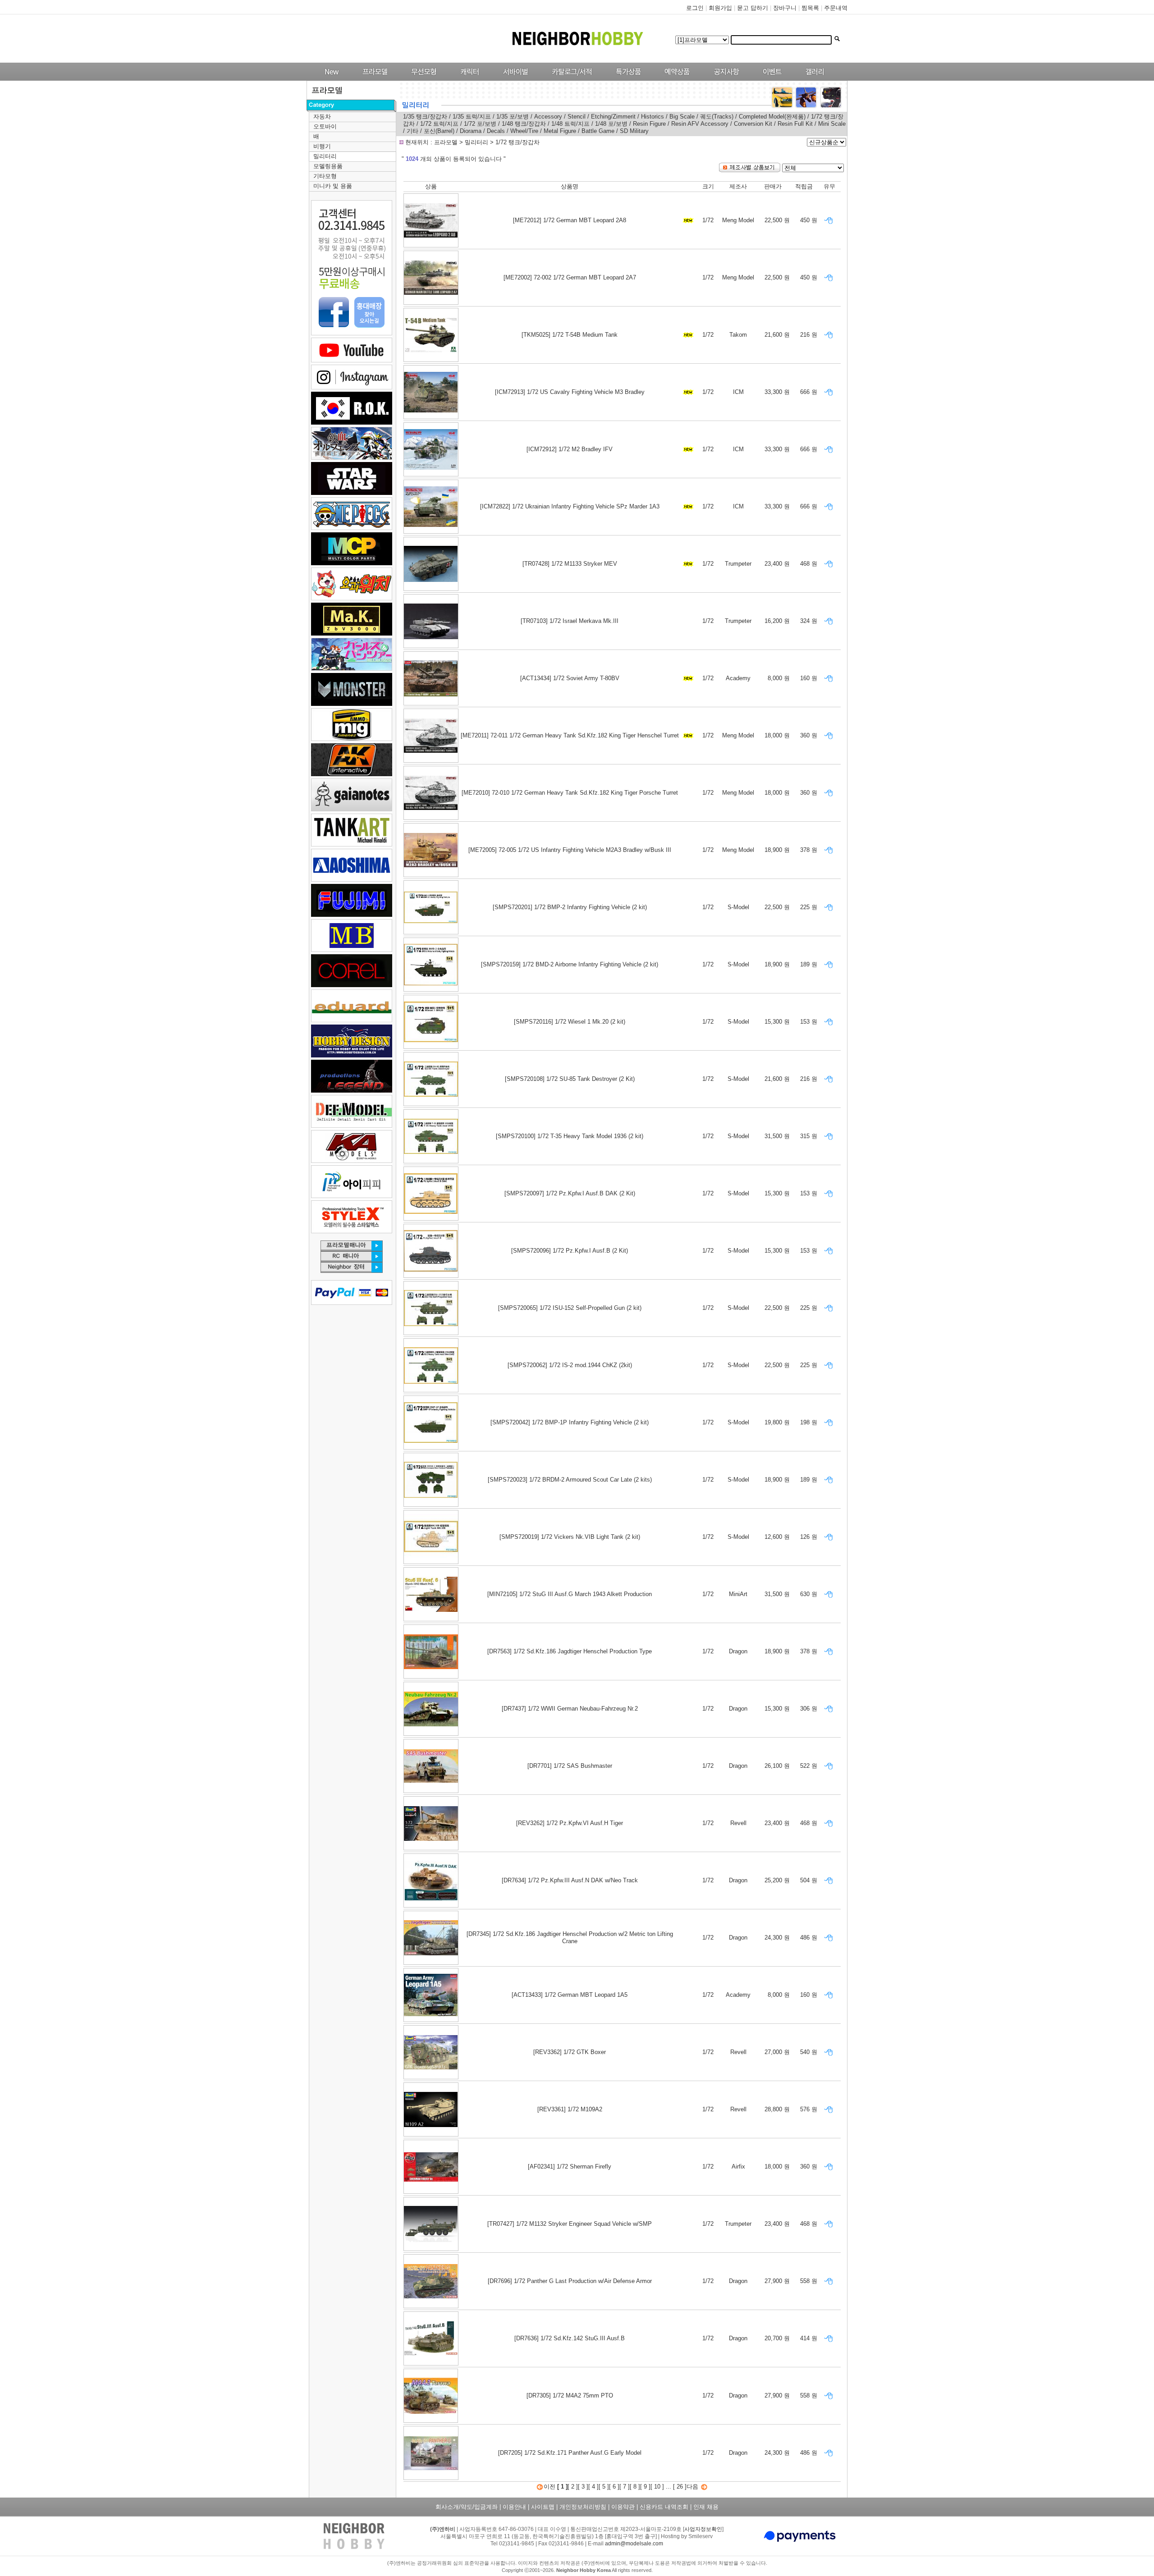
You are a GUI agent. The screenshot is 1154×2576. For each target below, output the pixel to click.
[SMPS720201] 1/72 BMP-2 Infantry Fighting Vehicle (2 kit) (570, 907)
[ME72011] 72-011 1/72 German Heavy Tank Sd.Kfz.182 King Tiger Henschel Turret (570, 735)
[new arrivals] (331, 79)
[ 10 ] (657, 2487)
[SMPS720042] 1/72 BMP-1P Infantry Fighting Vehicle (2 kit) (570, 1422)
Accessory (548, 117)
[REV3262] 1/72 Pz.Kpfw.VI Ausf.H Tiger (570, 1823)
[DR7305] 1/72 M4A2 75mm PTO (570, 2395)
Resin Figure (649, 124)
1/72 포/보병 (480, 124)
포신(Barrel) (440, 131)
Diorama (471, 131)
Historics (653, 117)
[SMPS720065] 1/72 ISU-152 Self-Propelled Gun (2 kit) (570, 1308)
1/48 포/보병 (611, 124)
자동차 (322, 117)
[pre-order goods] (675, 79)
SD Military (634, 131)
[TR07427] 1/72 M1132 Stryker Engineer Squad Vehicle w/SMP (570, 2224)
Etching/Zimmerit (613, 117)
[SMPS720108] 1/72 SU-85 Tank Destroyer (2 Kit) (570, 1079)
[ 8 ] (635, 2487)
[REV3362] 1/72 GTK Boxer (570, 2052)
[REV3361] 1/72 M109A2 (570, 2109)
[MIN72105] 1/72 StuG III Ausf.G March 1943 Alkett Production (570, 1594)
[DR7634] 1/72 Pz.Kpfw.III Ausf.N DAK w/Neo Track (570, 1880)
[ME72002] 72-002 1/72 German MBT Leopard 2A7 (570, 277)
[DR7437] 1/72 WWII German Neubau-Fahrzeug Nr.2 (570, 1709)
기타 (412, 131)
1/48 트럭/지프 (571, 124)
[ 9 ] (645, 2487)
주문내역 (836, 8)
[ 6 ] (614, 2487)
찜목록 (810, 8)
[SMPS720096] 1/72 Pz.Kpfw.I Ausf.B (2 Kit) (570, 1251)
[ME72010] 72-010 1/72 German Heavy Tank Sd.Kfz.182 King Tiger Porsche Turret (570, 793)
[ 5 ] (604, 2487)
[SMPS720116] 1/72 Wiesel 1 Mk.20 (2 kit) (570, 1022)
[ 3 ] (583, 2487)
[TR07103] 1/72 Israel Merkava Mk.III (570, 621)
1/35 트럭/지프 (473, 117)
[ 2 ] (573, 2487)
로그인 (695, 8)
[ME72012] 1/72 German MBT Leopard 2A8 (570, 220)
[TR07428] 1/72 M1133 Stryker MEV (570, 564)
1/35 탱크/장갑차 (425, 117)
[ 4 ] (593, 2487)
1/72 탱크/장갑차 (517, 142)
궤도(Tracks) (717, 117)
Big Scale (682, 117)
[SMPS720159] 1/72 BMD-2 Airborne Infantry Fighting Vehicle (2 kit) (570, 964)
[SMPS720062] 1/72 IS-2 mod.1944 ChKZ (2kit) (570, 1365)
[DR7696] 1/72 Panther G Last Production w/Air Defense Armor (570, 2281)
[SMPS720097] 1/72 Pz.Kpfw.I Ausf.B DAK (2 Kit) (570, 1193)
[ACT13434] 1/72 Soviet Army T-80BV (570, 678)
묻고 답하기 (753, 8)
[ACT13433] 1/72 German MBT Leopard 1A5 (570, 1995)
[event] (773, 79)
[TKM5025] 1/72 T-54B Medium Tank (570, 335)
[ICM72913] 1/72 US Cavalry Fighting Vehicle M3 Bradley (570, 392)
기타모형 (325, 176)
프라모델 (447, 142)
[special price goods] (626, 79)
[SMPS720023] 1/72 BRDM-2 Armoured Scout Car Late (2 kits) (570, 1480)
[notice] (724, 79)
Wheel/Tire (525, 131)
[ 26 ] (680, 2487)
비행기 (322, 146)
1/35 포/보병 (513, 117)
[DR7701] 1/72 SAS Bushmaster (570, 1766)
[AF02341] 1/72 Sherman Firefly (570, 2166)
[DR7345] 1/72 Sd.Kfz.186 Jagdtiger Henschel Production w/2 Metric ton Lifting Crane (570, 1938)
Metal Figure (560, 131)
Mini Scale (832, 124)
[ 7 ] (625, 2487)
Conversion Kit (753, 124)
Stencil (577, 117)
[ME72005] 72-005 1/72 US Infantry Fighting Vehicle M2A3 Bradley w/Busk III (570, 850)
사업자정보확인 (703, 2529)
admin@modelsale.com (634, 2544)
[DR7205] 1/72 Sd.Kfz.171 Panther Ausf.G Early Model (570, 2453)
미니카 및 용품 (333, 186)
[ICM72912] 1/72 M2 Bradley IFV (570, 449)
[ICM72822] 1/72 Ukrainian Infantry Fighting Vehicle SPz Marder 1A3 (570, 506)
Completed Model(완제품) (772, 117)
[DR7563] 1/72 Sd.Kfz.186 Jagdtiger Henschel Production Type (570, 1651)
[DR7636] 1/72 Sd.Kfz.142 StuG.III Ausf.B (570, 2338)
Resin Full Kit (796, 124)
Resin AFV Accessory (700, 124)
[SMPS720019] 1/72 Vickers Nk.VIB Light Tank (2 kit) (570, 1537)
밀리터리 (325, 156)
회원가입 (720, 8)
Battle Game (598, 131)
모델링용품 (328, 166)
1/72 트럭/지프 (439, 124)
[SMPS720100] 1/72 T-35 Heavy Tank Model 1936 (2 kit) (570, 1136)
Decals (496, 131)
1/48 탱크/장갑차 (524, 124)
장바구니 (785, 8)
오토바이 (325, 126)
